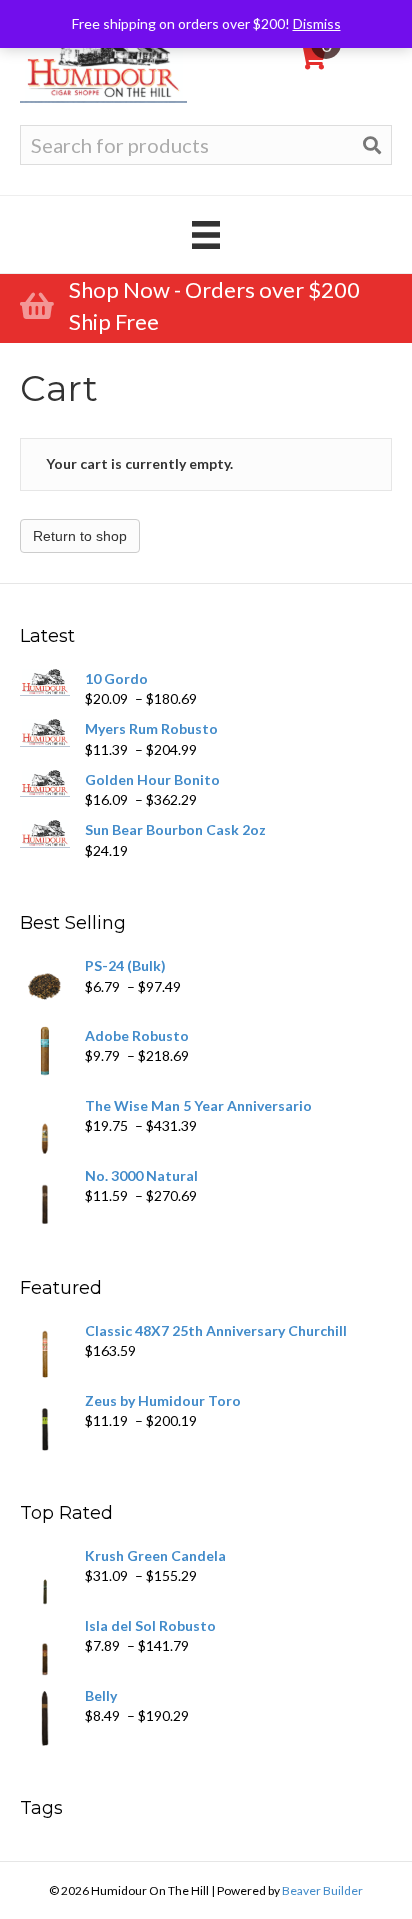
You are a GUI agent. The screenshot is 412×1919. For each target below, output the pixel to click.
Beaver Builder (322, 1890)
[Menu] (206, 234)
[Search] (372, 145)
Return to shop (80, 536)
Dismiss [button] (317, 23)
